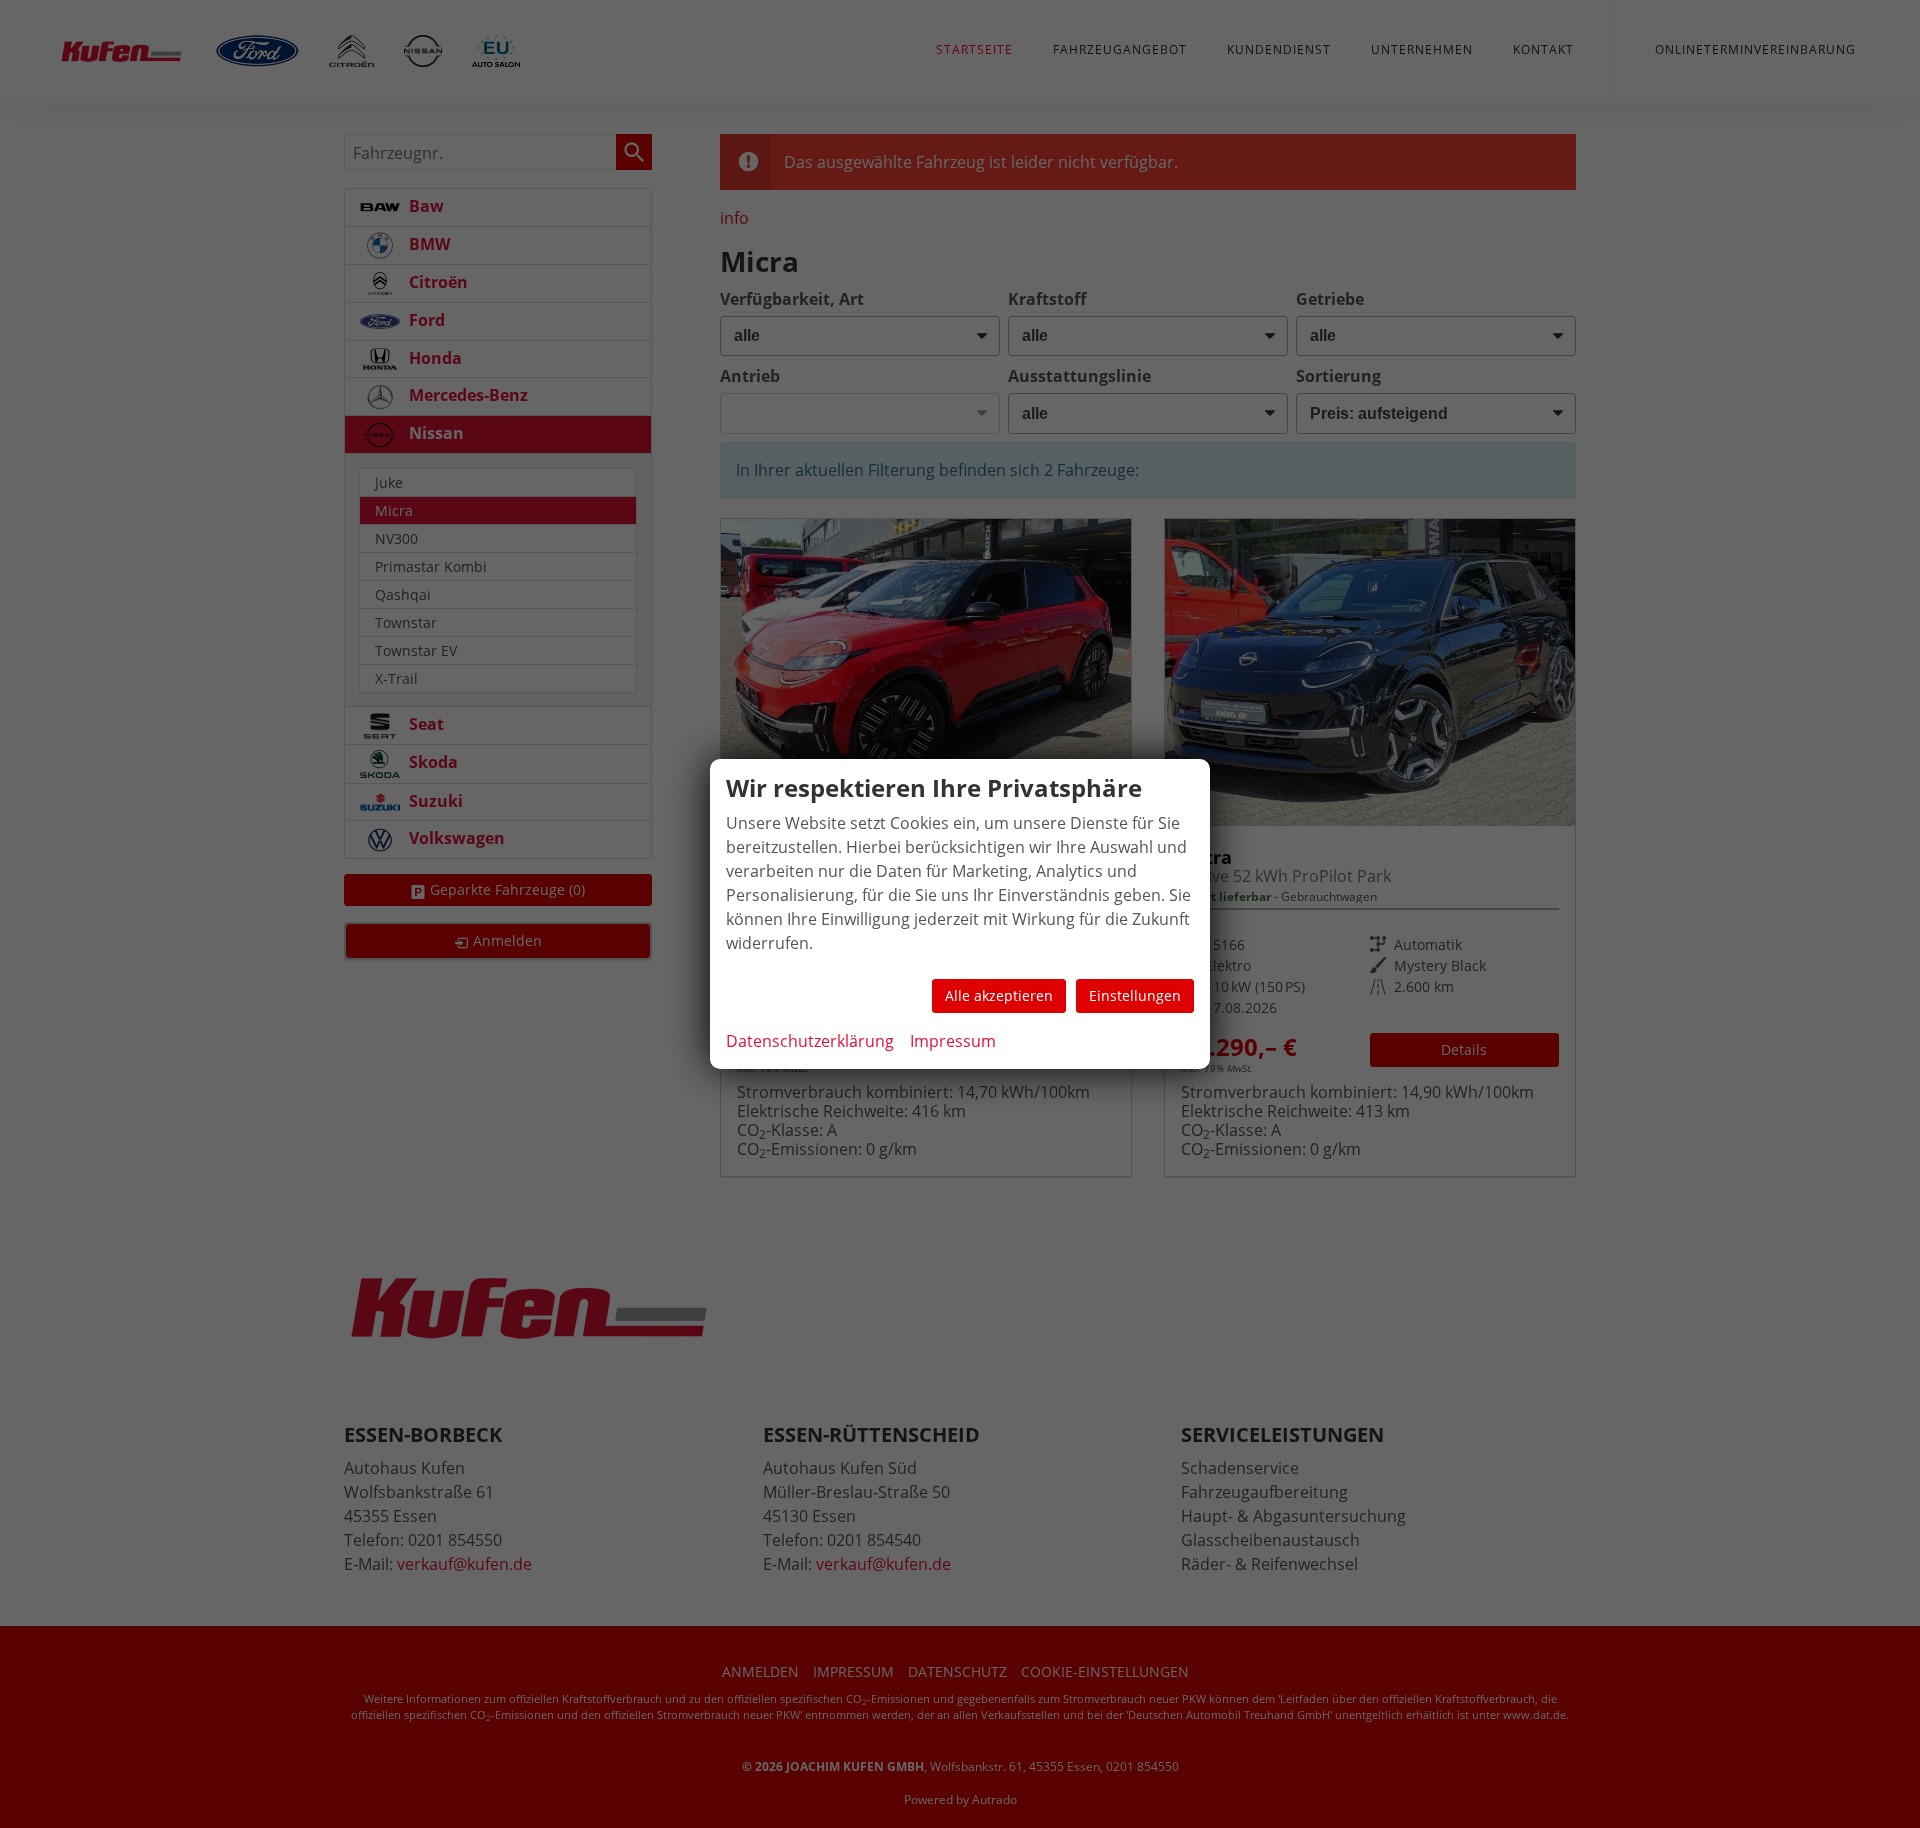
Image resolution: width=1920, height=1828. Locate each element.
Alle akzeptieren (999, 995)
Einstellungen (1135, 995)
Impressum (953, 1041)
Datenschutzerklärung (810, 1041)
